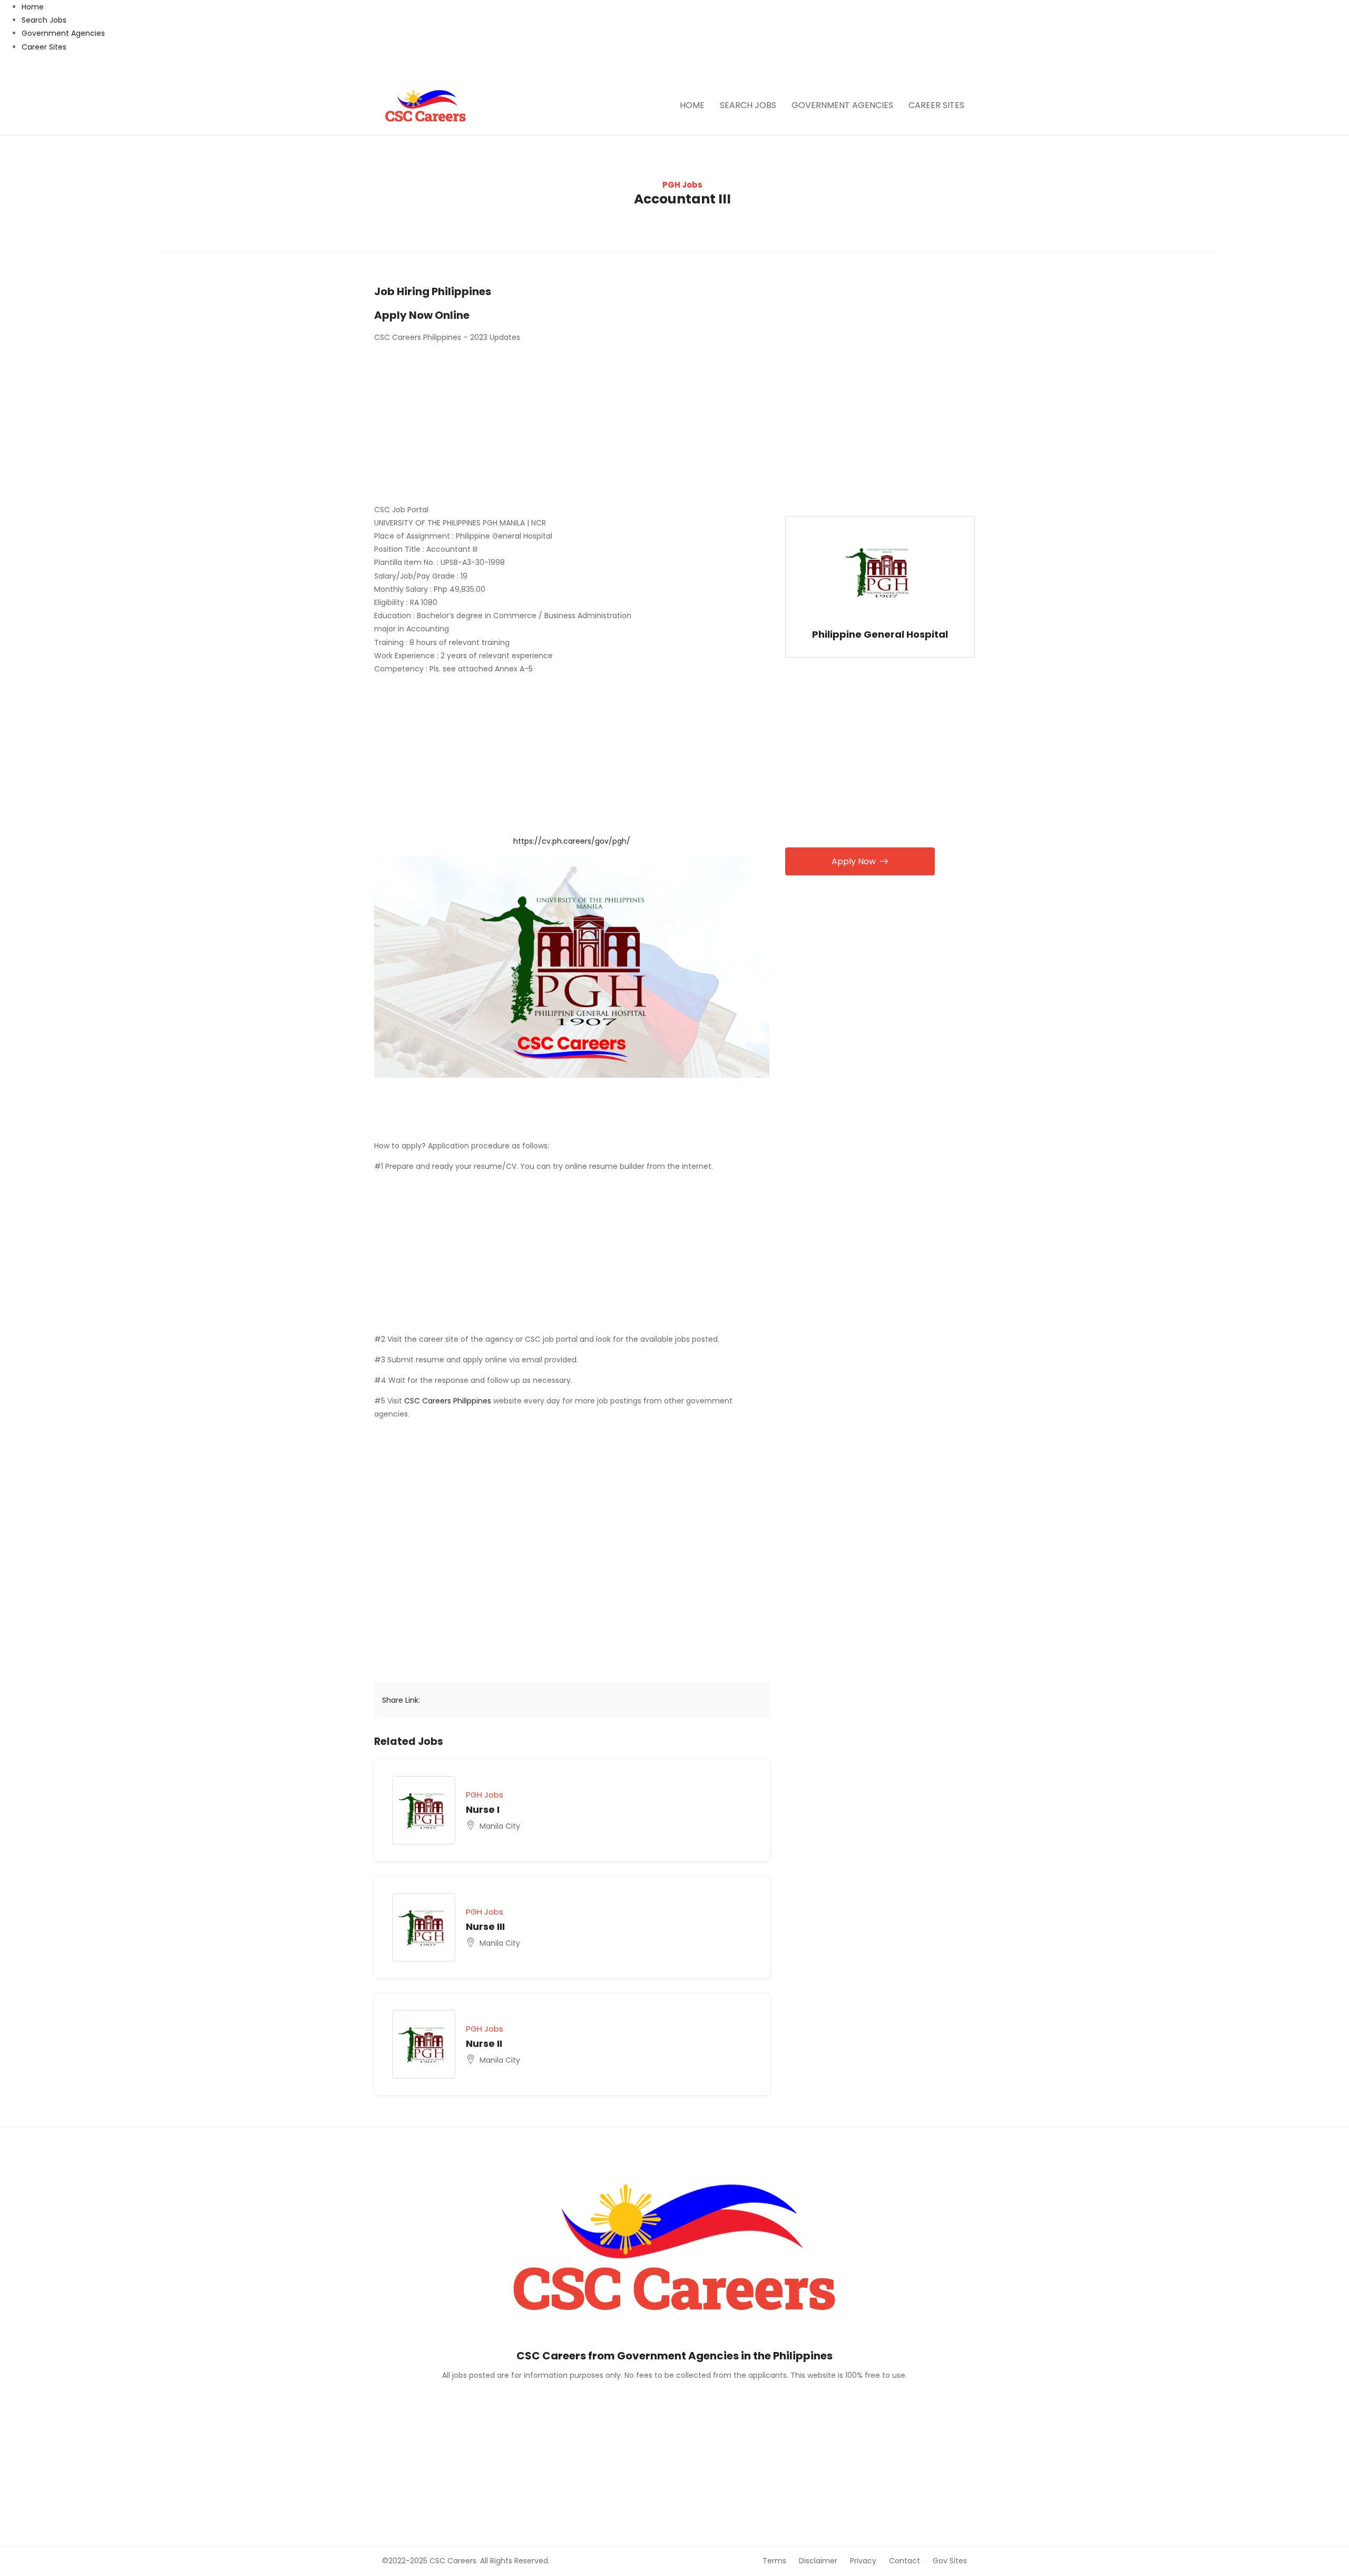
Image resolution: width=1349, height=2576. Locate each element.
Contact (905, 2561)
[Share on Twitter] (464, 1700)
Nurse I (483, 1809)
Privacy (863, 2561)
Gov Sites (950, 2561)
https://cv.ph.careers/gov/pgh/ (572, 841)
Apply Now (854, 861)
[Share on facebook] (441, 1700)
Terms (774, 2561)
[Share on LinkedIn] (487, 1700)
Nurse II (484, 2043)
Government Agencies (63, 33)
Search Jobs (44, 20)
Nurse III (485, 1926)
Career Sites (44, 47)
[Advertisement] (572, 425)
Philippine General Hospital (880, 634)
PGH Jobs (682, 185)
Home (33, 7)
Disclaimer (818, 2561)
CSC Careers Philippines (448, 1401)
